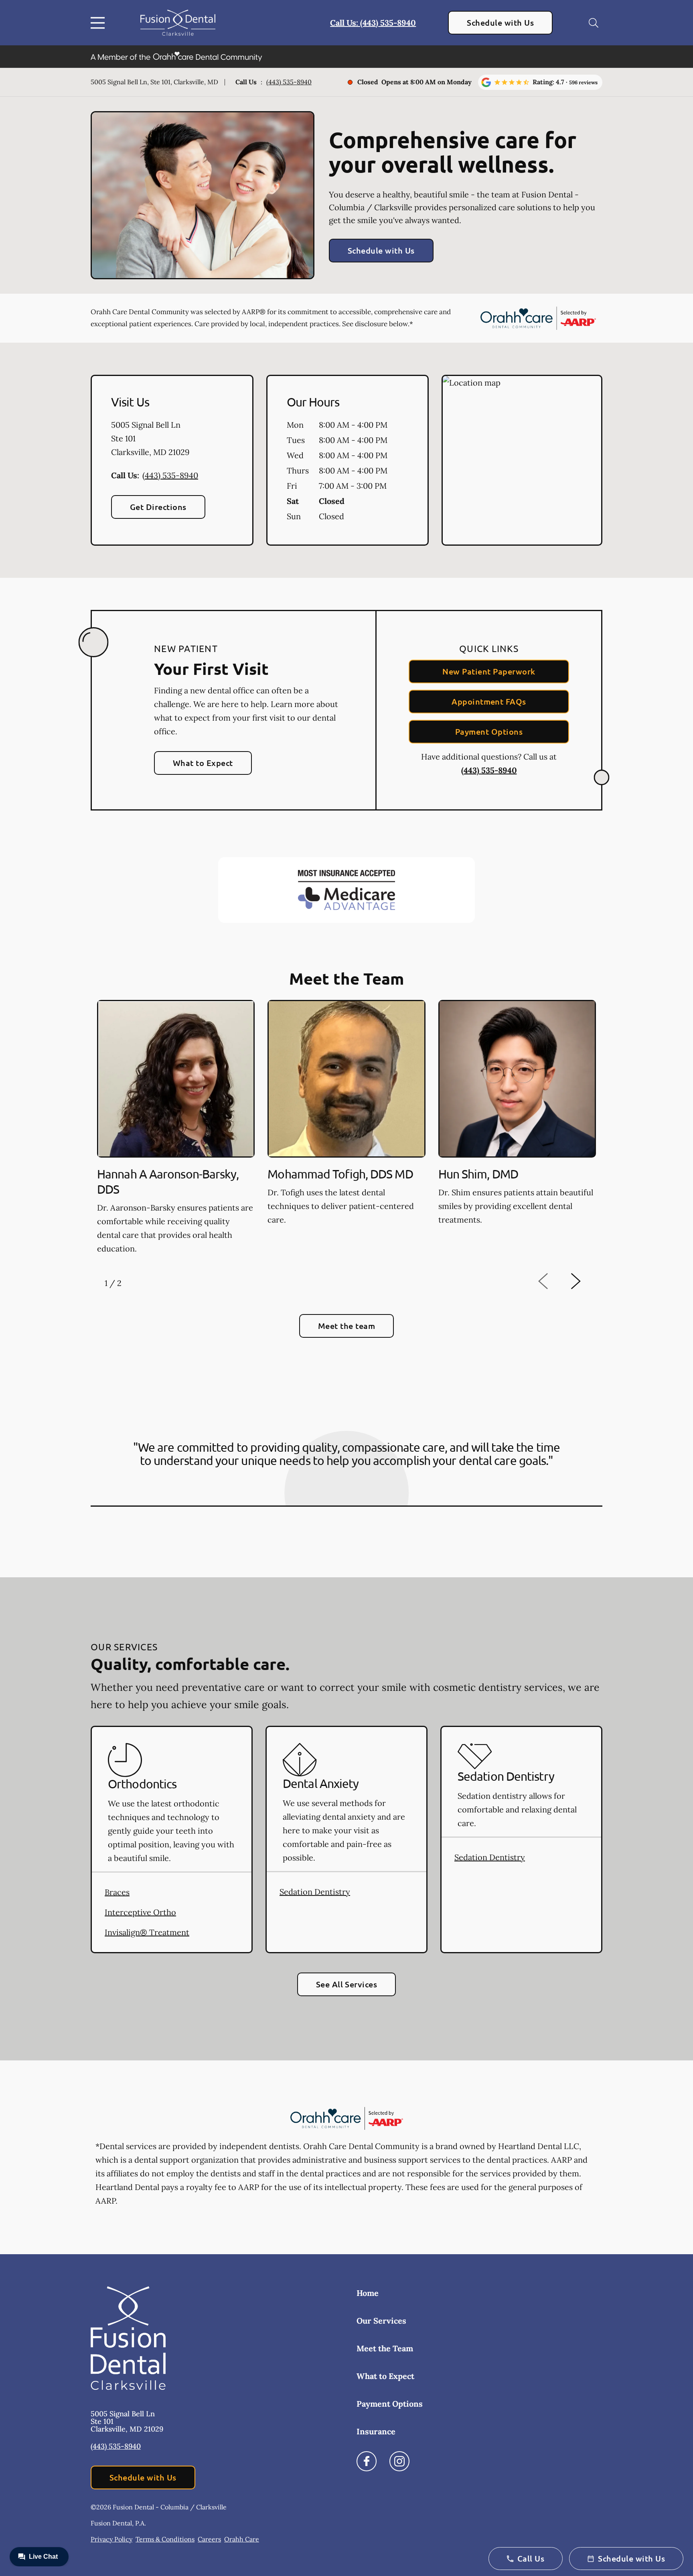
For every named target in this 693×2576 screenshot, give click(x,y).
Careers (209, 2539)
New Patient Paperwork (489, 671)
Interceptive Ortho (140, 1912)
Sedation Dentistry (315, 1892)
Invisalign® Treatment (147, 1932)
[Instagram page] (399, 2461)
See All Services (347, 1984)
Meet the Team (385, 2348)
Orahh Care (242, 2539)
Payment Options (489, 731)
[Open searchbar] (594, 23)
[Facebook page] (367, 2461)
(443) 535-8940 (289, 82)
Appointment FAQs (489, 701)
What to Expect (203, 763)
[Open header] (99, 23)
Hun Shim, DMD (478, 1174)
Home (368, 2293)
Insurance (376, 2431)
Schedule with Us (500, 22)
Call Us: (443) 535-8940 (373, 23)
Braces (117, 1892)
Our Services (381, 2321)
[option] (176, 1129)
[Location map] (522, 460)
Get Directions (158, 507)
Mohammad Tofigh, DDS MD (340, 1174)
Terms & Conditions (165, 2539)
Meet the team (346, 1326)
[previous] (554, 1281)
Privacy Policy (111, 2539)
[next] (586, 1281)
